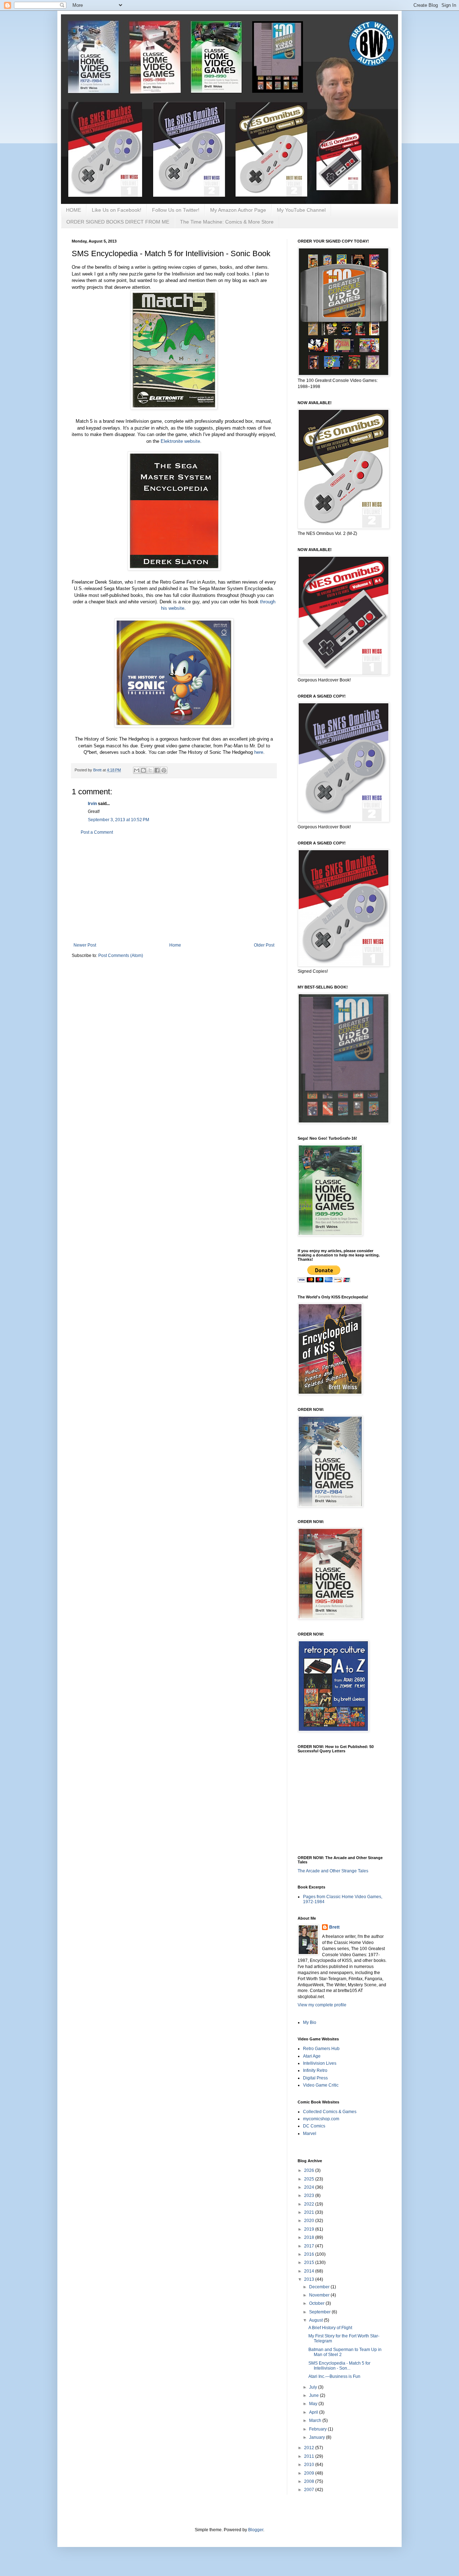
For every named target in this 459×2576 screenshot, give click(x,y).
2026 (310, 2170)
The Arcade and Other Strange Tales (333, 1871)
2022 (310, 2204)
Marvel (310, 2134)
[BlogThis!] (143, 770)
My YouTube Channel (301, 210)
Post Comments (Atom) (121, 956)
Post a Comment (97, 832)
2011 (310, 2456)
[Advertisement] (174, 889)
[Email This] (137, 770)
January (318, 2437)
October (317, 2303)
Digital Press (315, 2078)
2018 (310, 2237)
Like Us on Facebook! (117, 210)
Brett (334, 1927)
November (320, 2295)
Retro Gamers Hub (321, 2049)
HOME (74, 210)
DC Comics (314, 2126)
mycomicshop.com (321, 2119)
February (318, 2429)
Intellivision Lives (320, 2063)
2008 (310, 2481)
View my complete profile (322, 2005)
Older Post (264, 945)
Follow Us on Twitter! (176, 210)
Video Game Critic (321, 2085)
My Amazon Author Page (238, 210)
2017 (310, 2246)
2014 (310, 2271)
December (320, 2287)
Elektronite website (180, 441)
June (314, 2395)
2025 (310, 2179)
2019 (310, 2229)
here (259, 752)
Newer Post (85, 945)
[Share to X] (150, 770)
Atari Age (312, 2056)
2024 (310, 2187)
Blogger (256, 2530)
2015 (310, 2263)
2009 (310, 2473)
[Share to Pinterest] (164, 770)
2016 (310, 2254)
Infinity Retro (315, 2070)
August (316, 2320)
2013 (310, 2279)
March (316, 2421)
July (314, 2387)
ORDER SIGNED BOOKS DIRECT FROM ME (118, 222)
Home (175, 945)
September (320, 2312)
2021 (310, 2212)
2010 (310, 2465)
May (314, 2404)
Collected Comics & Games (330, 2112)
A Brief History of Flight (330, 2328)
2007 (310, 2490)
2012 (310, 2448)
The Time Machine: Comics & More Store (227, 222)
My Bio (310, 2022)
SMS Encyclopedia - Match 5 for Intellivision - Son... (339, 2366)
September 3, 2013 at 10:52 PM (119, 820)
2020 (310, 2221)
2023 (310, 2196)
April (314, 2412)
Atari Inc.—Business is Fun (334, 2376)
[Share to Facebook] (157, 770)
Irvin (92, 804)
